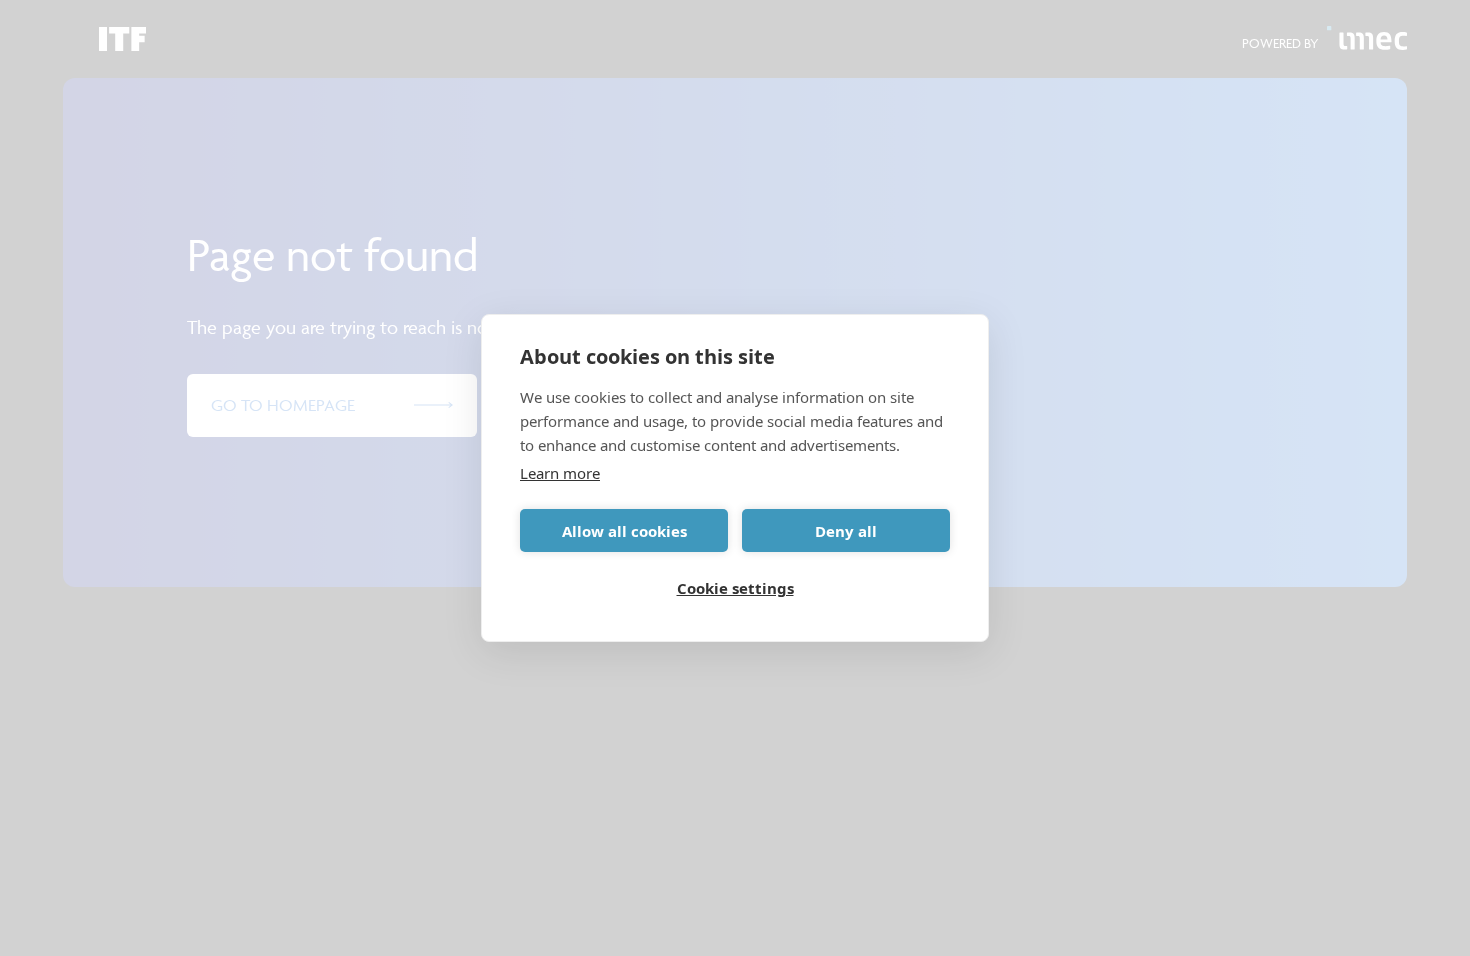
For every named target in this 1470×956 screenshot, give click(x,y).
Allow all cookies (624, 531)
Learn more (560, 473)
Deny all (846, 531)
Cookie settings (735, 588)
